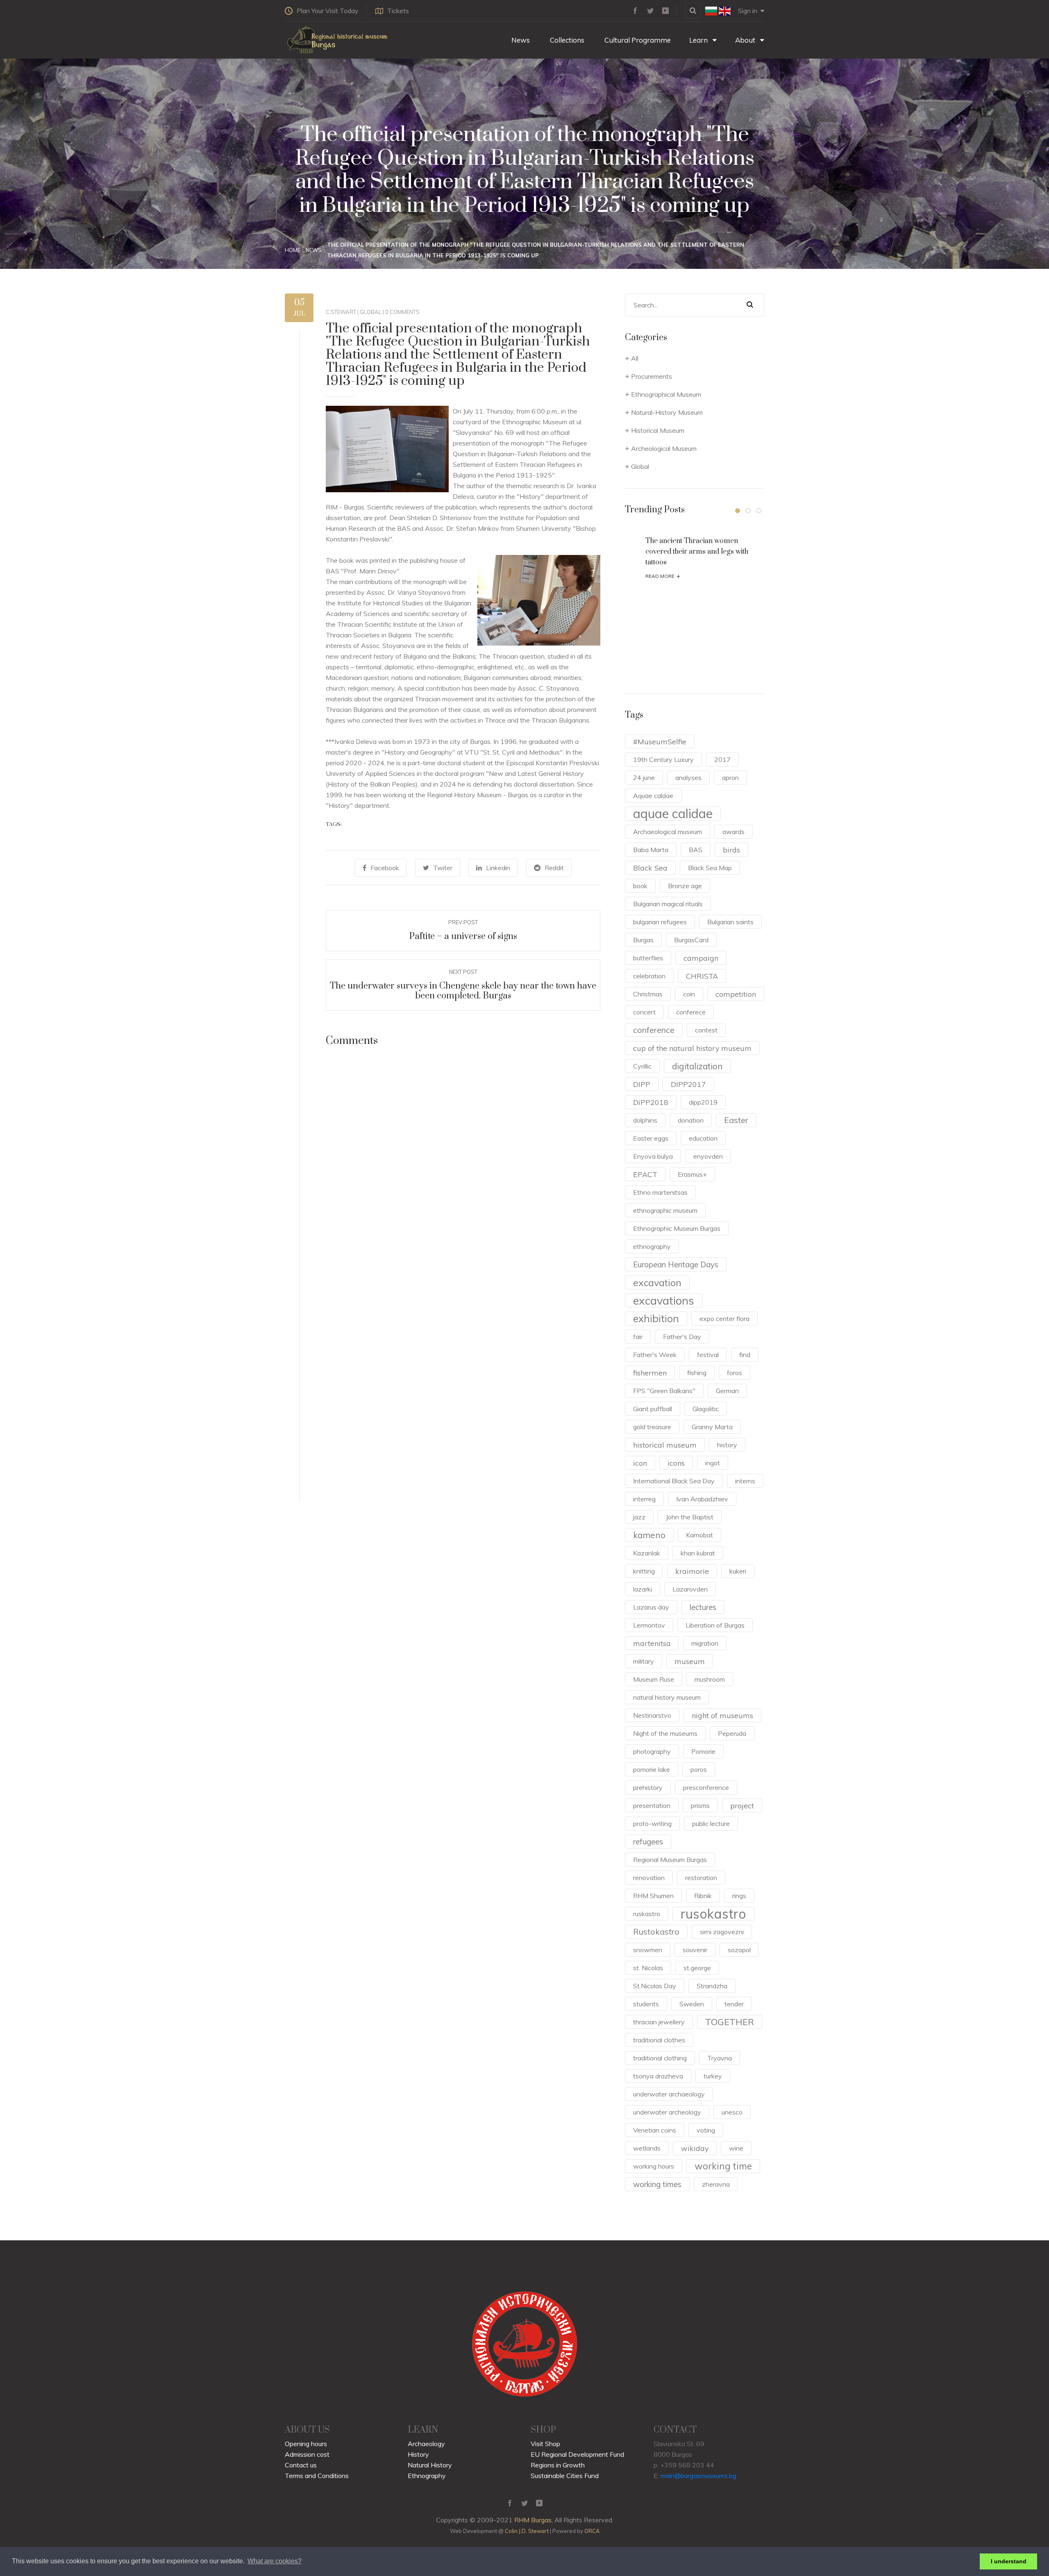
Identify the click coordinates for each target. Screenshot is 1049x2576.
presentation (652, 1805)
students (646, 2004)
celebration (649, 976)
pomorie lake (652, 1769)
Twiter (443, 868)
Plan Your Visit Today (328, 11)
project (742, 1805)
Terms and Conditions (317, 2476)
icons (676, 1463)
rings (739, 1896)
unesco (732, 2112)
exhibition (656, 1318)
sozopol (739, 1950)
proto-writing (652, 1823)
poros (699, 1769)
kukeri (738, 1571)
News (520, 40)
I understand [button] (1009, 2561)
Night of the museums (665, 1733)
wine (736, 2148)
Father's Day (682, 1337)
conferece (691, 1012)
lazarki (643, 1589)
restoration (701, 1878)
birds (731, 850)
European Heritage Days (676, 1264)
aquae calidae (673, 814)
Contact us (301, 2465)
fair (638, 1337)
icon (640, 1463)
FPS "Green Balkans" (664, 1391)
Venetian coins (655, 2130)
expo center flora (724, 1319)
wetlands (647, 2148)
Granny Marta (712, 1427)
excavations (664, 1301)
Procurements (652, 376)
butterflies (648, 958)
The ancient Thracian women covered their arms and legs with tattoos (697, 552)
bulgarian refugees (660, 922)
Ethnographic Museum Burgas (677, 1228)
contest (706, 1030)
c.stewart (341, 312)
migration (705, 1643)
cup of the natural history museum (692, 1048)
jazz (639, 1517)
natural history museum (667, 1697)
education (703, 1138)
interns (745, 1481)
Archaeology (426, 2444)
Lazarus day (651, 1607)
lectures (703, 1607)
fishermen (650, 1373)
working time (723, 2166)
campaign (701, 958)
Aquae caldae (653, 796)
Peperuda (732, 1733)
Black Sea (650, 868)
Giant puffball (653, 1409)
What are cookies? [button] (275, 2561)
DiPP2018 (651, 1102)
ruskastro (647, 1914)
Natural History (430, 2465)
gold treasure (652, 1427)
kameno (649, 1535)
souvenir (695, 1950)
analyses (688, 778)
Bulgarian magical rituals (668, 904)
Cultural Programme (637, 40)
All (635, 358)
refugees (648, 1842)
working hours (654, 2166)
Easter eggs (651, 1138)
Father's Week (655, 1355)
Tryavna (720, 2058)
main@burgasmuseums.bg (698, 2476)
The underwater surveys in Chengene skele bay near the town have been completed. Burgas (463, 991)
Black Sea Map (710, 868)
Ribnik (703, 1896)
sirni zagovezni (722, 1932)
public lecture (711, 1823)
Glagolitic (706, 1409)
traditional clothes (659, 2040)
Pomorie (703, 1751)
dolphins (645, 1120)
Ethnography (427, 2476)
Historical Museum (658, 430)
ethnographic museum (665, 1210)
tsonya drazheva (658, 2076)
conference (654, 1030)
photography (652, 1751)
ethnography (652, 1246)
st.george (697, 1968)
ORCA (592, 2531)
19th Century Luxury (663, 759)
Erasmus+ (692, 1174)
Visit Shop (545, 2444)
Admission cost (307, 2454)
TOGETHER (730, 2022)
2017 (722, 759)
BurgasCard (691, 940)
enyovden (708, 1156)
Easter (736, 1120)
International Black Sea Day (674, 1481)
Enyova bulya (653, 1156)
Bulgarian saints (730, 922)
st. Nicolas (648, 1968)
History (418, 2454)
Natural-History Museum (667, 412)
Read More (663, 576)
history (727, 1445)
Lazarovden (690, 1589)
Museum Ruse (654, 1679)
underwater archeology (667, 2112)
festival (708, 1355)
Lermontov (649, 1625)
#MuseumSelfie (660, 741)
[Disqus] (463, 1173)
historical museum (665, 1445)
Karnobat (699, 1535)
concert (644, 1012)
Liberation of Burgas (715, 1625)
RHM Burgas (533, 2520)
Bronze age (685, 886)
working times (657, 2184)
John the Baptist (690, 1517)
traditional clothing (660, 2058)
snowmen (648, 1950)
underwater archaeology (669, 2094)
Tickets (398, 11)
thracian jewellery (659, 2022)
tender (734, 2004)
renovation (649, 1878)
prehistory (648, 1787)
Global (371, 312)
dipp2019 (703, 1102)
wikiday (695, 2148)
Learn (699, 40)
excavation (657, 1282)
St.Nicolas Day (655, 1986)
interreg (644, 1499)
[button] (738, 511)
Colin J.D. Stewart (527, 2531)
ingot (713, 1463)
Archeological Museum (664, 448)
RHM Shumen (653, 1896)
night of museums (722, 1715)
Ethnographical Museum (666, 394)
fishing (697, 1373)
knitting (644, 1571)
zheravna (716, 2184)
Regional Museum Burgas (670, 1860)
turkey (713, 2076)
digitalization (697, 1066)
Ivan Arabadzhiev (702, 1499)
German (727, 1391)
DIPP (642, 1084)
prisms (700, 1805)
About (746, 40)
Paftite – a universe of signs (463, 936)
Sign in (748, 11)
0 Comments (402, 312)
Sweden (692, 2004)
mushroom (710, 1679)
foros (735, 1373)
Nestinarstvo (652, 1715)
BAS (696, 850)
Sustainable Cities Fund (565, 2476)
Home (293, 250)
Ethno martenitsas (660, 1192)
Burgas (643, 940)
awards (733, 832)
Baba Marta (651, 850)
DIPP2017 (688, 1084)
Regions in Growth (558, 2465)
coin (689, 994)
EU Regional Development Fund (577, 2454)
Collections (566, 40)
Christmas (648, 994)
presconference (706, 1787)
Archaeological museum (668, 832)
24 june (644, 778)
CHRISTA (702, 976)
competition (736, 994)
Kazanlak (647, 1553)
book (640, 886)
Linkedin (498, 868)
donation (691, 1120)
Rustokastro (656, 1931)
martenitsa (652, 1643)
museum (690, 1661)
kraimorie (692, 1571)
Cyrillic (642, 1066)
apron (730, 778)
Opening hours (306, 2444)
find (745, 1355)
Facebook (385, 868)
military (644, 1661)
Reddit (554, 868)
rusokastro (713, 1914)
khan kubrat (698, 1553)
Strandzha (712, 1986)
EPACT (645, 1174)
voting (706, 2130)
